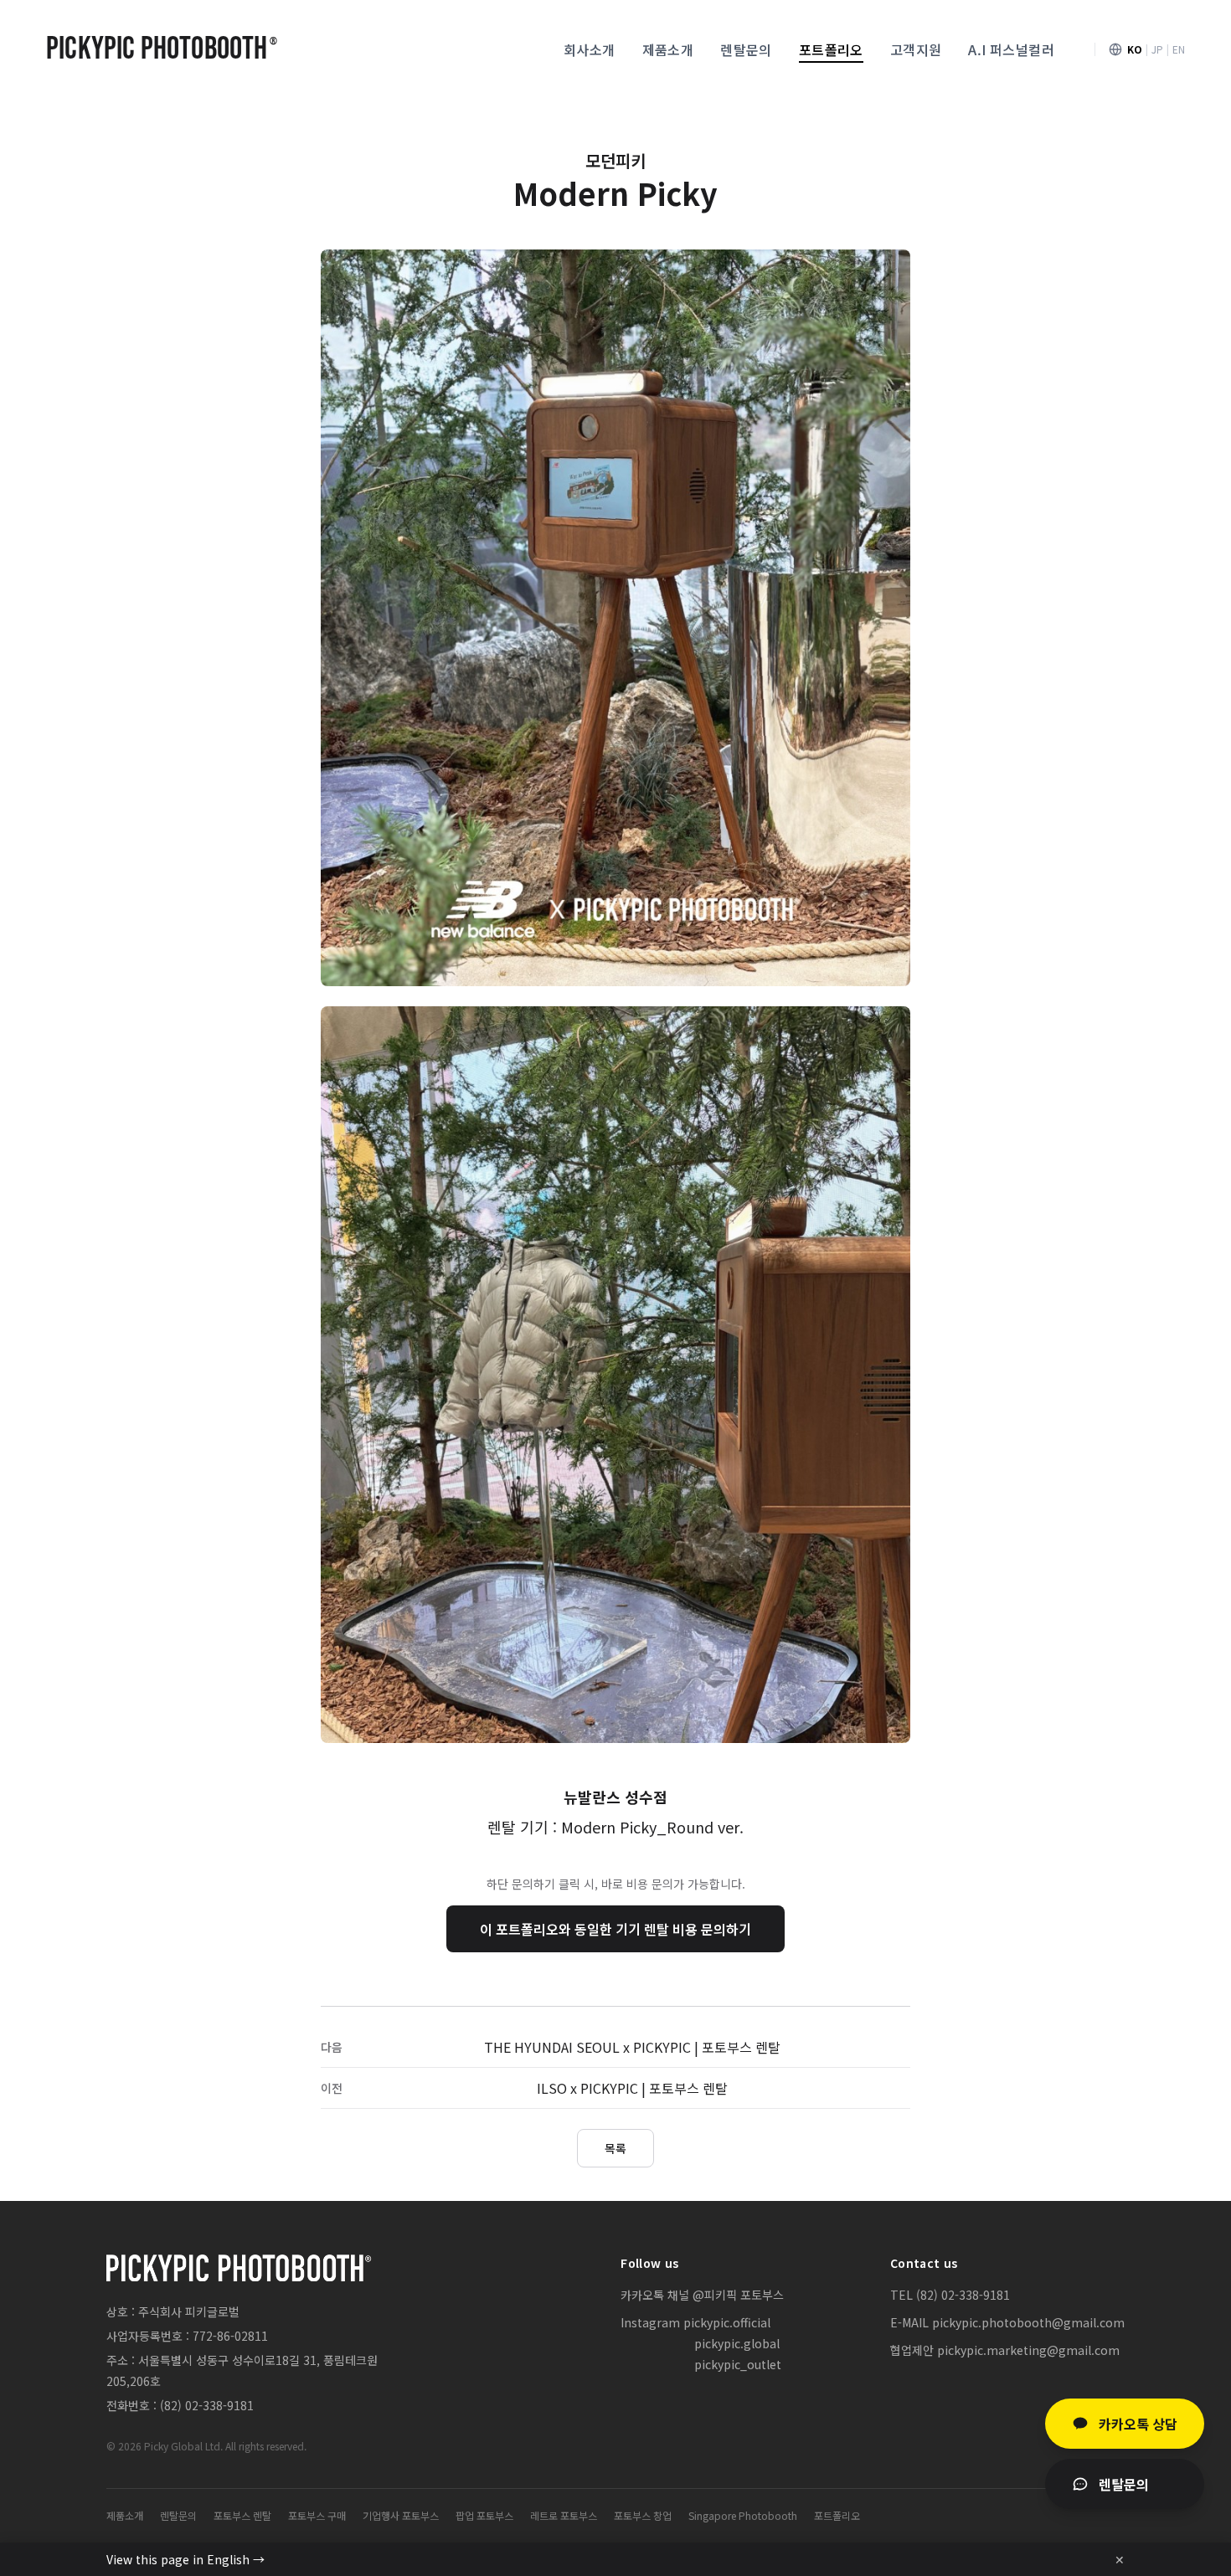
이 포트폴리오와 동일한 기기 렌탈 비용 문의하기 (615, 1929)
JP (1157, 49)
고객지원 (916, 49)
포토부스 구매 (317, 2516)
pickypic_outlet (738, 2364)
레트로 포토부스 (564, 2516)
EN (1179, 49)
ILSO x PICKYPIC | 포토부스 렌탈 (632, 2088)
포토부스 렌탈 (242, 2516)
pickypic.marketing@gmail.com (1028, 2350)
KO (1135, 49)
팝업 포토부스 (484, 2516)
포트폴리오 (831, 49)
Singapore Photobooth (743, 2516)
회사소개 (590, 49)
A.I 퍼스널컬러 (1011, 49)
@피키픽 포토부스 (738, 2295)
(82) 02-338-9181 (207, 2405)
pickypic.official (727, 2322)
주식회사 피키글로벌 (189, 2311)
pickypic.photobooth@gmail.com (1028, 2322)
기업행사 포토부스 (401, 2516)
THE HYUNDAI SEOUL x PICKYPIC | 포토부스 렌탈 (632, 2047)
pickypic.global (737, 2343)
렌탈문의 (746, 49)
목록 (615, 2148)
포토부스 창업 (643, 2516)
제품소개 (668, 49)
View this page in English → (185, 2559)
